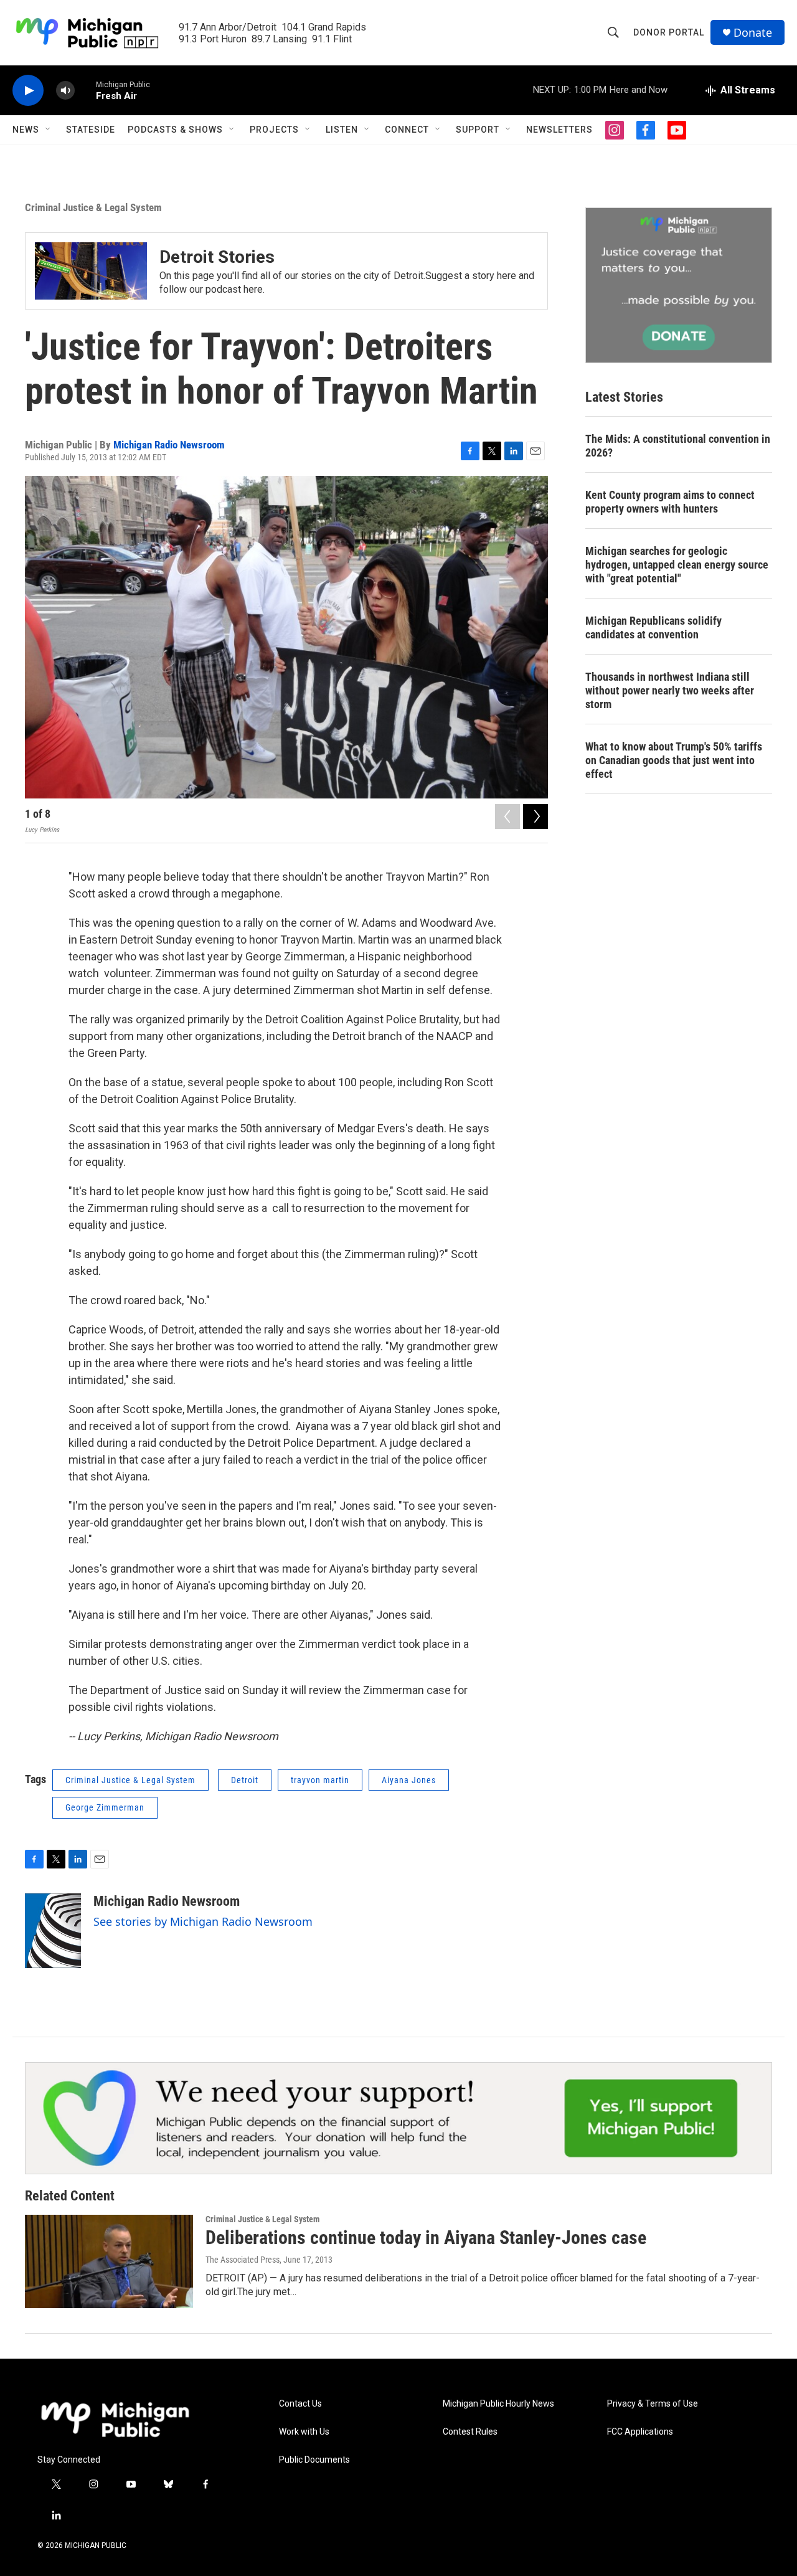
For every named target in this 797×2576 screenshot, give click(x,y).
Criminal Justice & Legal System (93, 207)
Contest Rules (470, 2432)
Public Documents (314, 2460)
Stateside (91, 130)
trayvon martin (320, 1780)
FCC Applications (640, 2432)
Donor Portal (669, 32)
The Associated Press (243, 2260)
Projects (274, 130)
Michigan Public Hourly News (498, 2404)
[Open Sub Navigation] (49, 130)
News (26, 130)
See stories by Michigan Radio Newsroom (203, 1921)
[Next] (535, 817)
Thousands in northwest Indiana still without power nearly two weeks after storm (670, 690)
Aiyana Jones (409, 1780)
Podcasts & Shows (175, 130)
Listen (342, 130)
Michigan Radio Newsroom (169, 445)
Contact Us (300, 2404)
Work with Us (304, 2432)
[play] (28, 91)
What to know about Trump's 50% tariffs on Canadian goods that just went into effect (674, 760)
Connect (407, 130)
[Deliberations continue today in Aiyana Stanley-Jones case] (109, 2261)
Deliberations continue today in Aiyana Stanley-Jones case (426, 2237)
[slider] (85, 90)
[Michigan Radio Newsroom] (53, 1931)
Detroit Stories (217, 257)
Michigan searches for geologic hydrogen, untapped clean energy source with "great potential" (677, 565)
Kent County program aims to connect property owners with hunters (670, 502)
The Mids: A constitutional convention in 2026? (678, 446)
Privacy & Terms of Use (653, 2404)
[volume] (65, 91)
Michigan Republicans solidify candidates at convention (653, 627)
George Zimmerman (105, 1807)
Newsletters (559, 130)
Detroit (245, 1780)
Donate (753, 33)
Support (478, 130)
